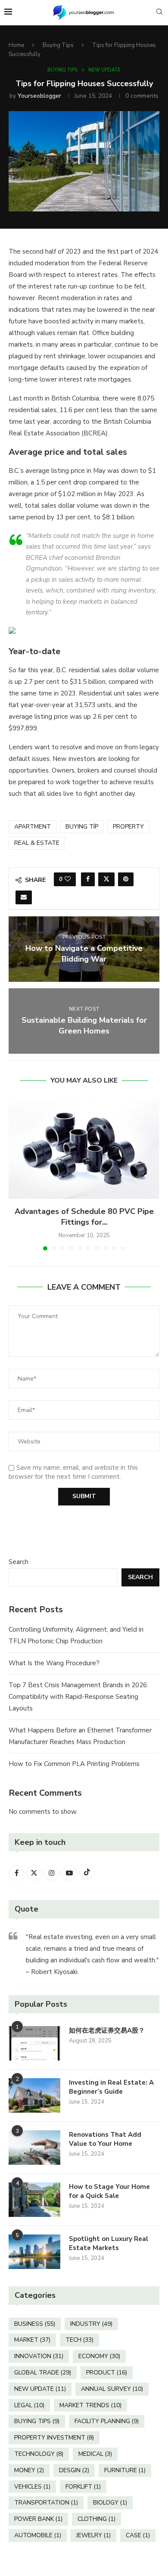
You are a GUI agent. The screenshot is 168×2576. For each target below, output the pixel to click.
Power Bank (38, 2519)
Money (29, 2470)
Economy (99, 2356)
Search (19, 1562)
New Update (40, 2389)
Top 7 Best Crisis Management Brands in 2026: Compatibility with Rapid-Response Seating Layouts (78, 1697)
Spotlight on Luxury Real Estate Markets (109, 2243)
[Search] (159, 13)
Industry (91, 2324)
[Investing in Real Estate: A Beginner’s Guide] (34, 2095)
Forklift (83, 2487)
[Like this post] (68, 879)
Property (128, 827)
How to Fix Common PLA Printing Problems (74, 1764)
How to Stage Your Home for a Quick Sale (109, 2191)
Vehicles (32, 2487)
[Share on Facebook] (88, 879)
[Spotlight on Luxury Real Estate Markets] (34, 2252)
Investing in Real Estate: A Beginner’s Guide (111, 2087)
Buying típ (82, 827)
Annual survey (112, 2389)
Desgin (74, 2470)
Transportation (46, 2503)
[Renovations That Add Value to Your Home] (34, 2148)
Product (107, 2373)
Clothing (96, 2519)
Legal (29, 2405)
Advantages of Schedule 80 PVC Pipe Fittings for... (84, 1217)
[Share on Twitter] (106, 879)
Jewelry (93, 2535)
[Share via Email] (24, 897)
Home (16, 45)
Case (138, 2535)
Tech (79, 2340)
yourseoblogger (39, 96)
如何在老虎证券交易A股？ (107, 2030)
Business (35, 2324)
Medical (95, 2454)
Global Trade (43, 2373)
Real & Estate (37, 843)
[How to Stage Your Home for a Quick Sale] (34, 2200)
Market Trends (90, 2405)
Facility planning (107, 2421)
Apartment (33, 827)
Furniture (125, 2470)
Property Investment (54, 2438)
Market (32, 2340)
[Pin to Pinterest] (126, 879)
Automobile (38, 2535)
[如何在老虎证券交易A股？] (34, 2043)
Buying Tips (58, 45)
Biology (110, 2503)
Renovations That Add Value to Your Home (105, 2139)
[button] (16, 1174)
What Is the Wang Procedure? (54, 1663)
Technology (39, 2454)
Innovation (39, 2356)
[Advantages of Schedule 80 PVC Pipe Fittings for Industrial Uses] (84, 1149)
